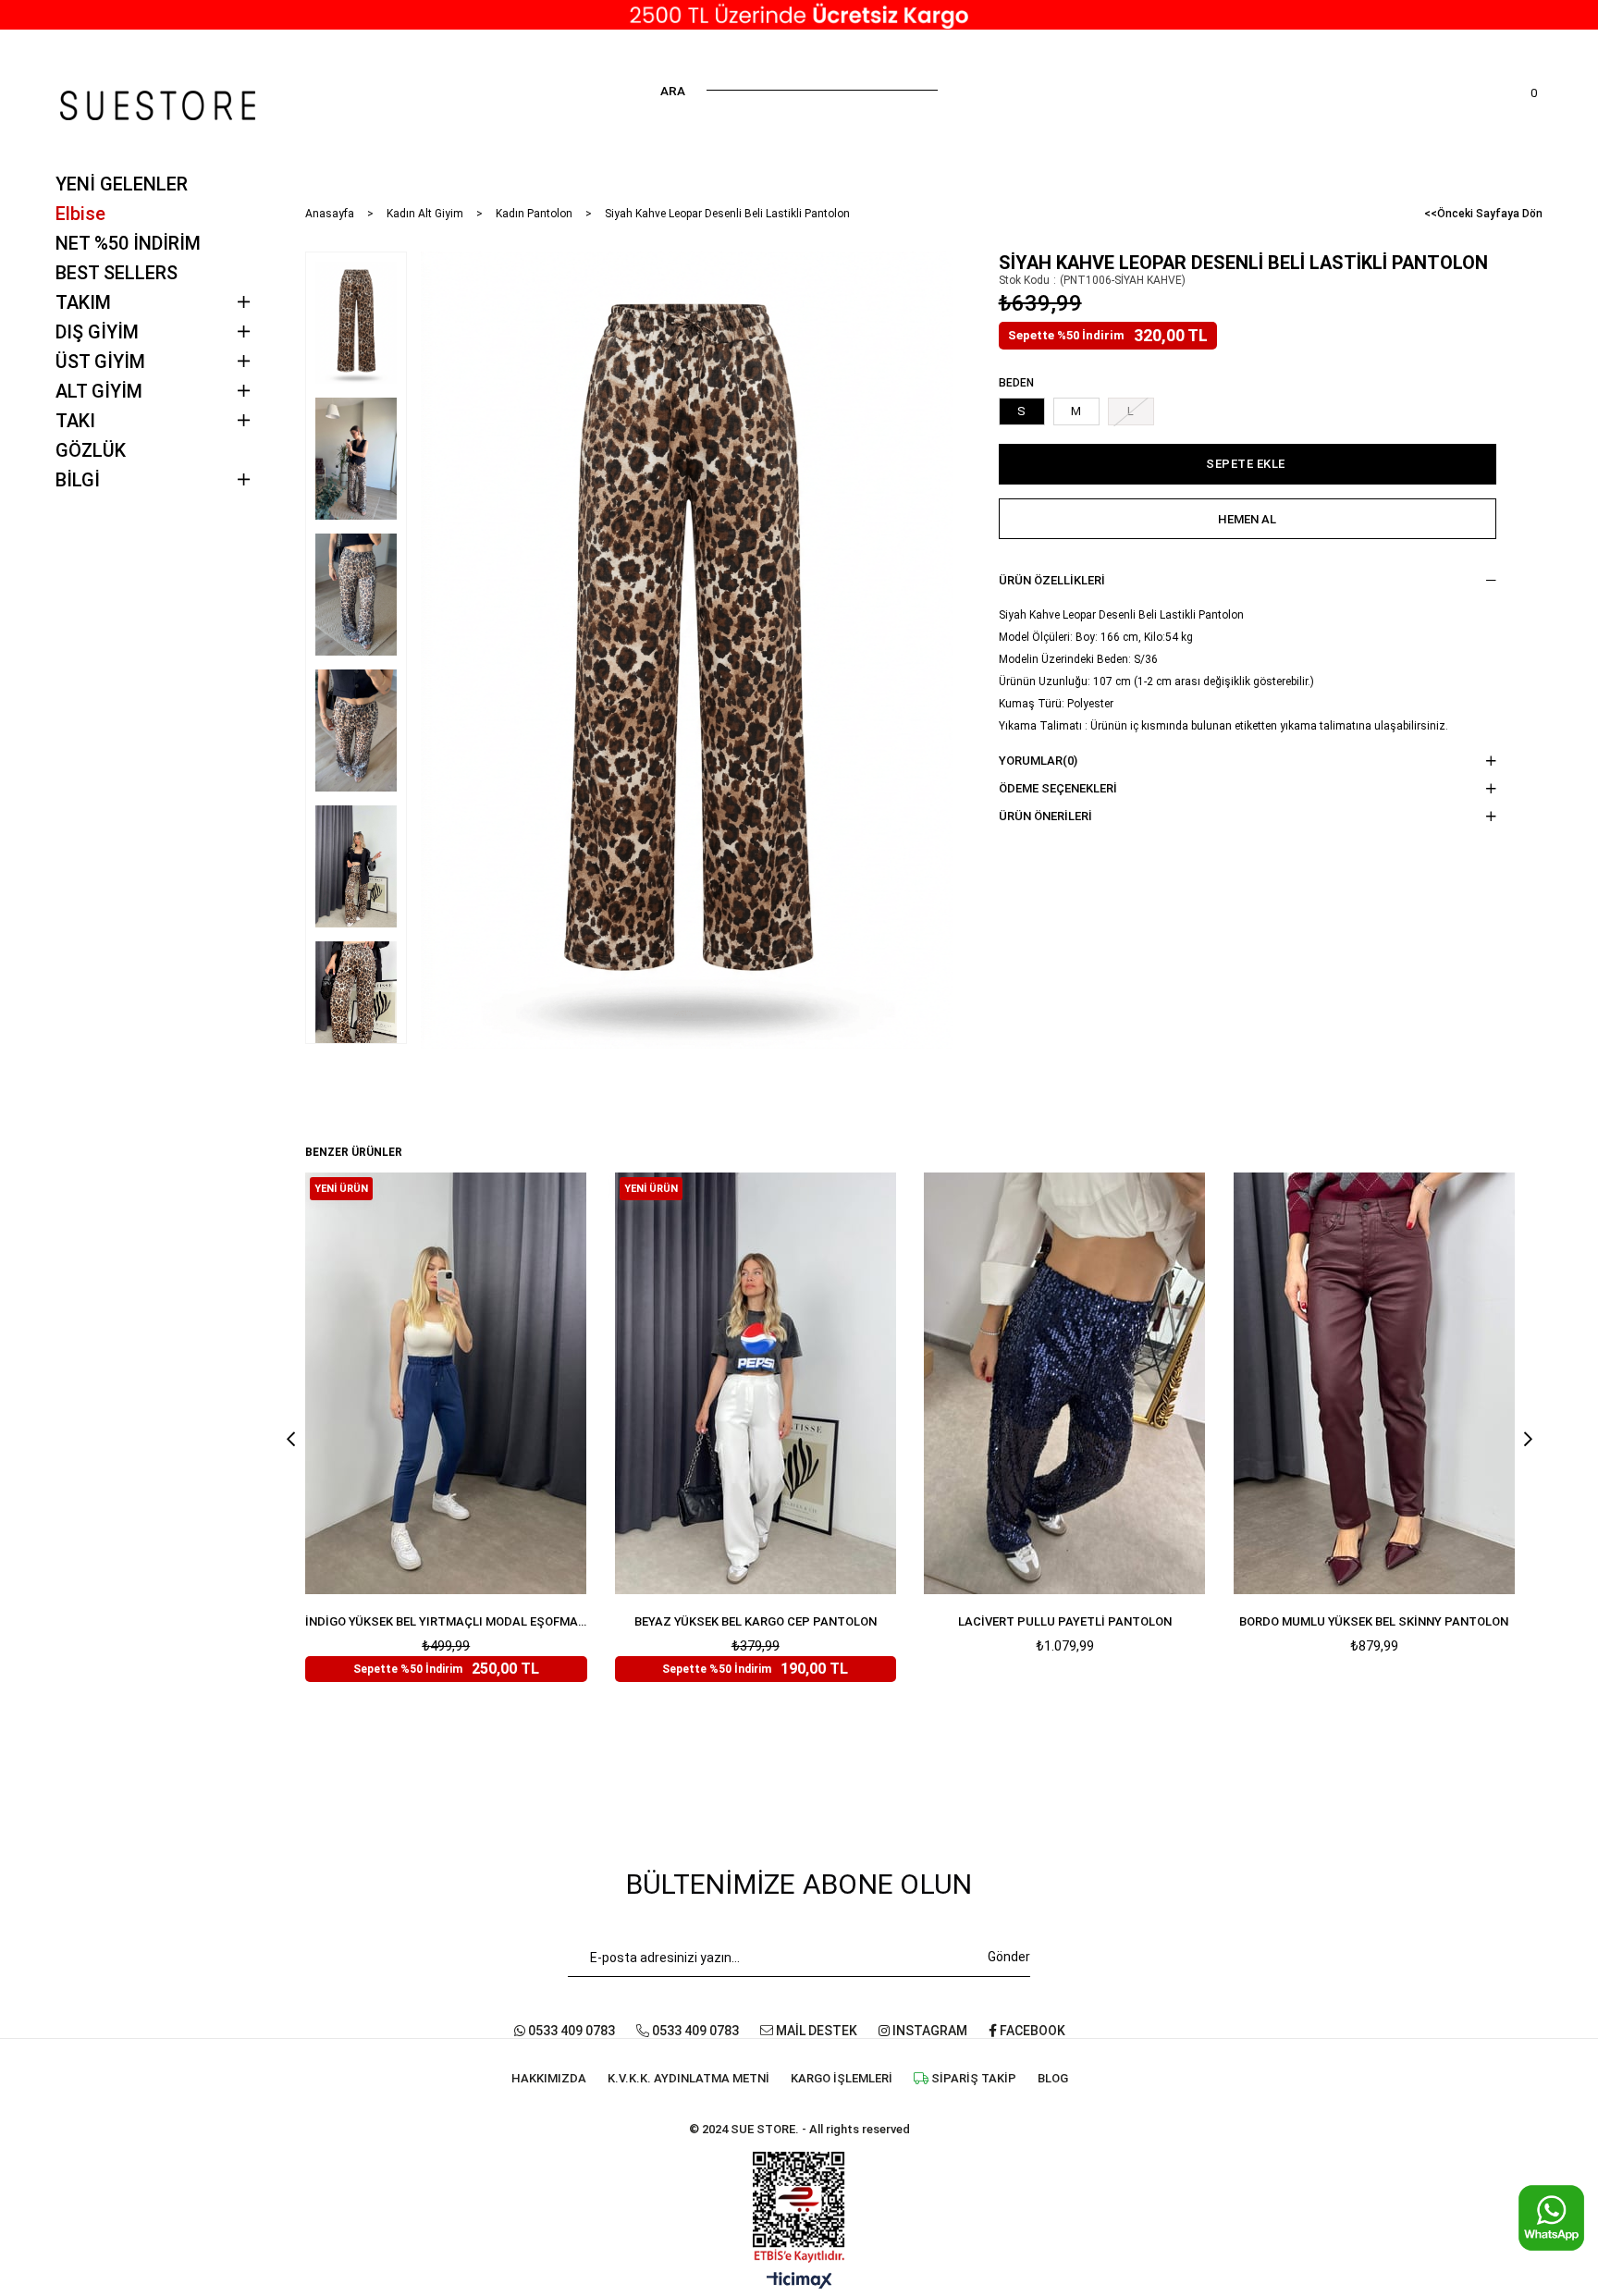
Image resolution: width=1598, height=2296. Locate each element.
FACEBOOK (1031, 2031)
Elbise (80, 214)
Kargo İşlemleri (842, 2078)
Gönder (1009, 1957)
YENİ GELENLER (122, 184)
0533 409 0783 (570, 2031)
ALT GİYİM (99, 391)
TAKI (75, 421)
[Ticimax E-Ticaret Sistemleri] (799, 2282)
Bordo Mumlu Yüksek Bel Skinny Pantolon (1374, 1621)
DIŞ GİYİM (97, 332)
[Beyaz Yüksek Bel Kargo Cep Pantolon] (756, 1384)
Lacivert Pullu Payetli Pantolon (1065, 1621)
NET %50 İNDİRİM (128, 243)
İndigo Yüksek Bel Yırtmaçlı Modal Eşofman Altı (446, 1621)
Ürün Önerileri (1045, 816)
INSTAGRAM (928, 2031)
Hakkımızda (549, 2078)
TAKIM (83, 302)
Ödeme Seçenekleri (1058, 788)
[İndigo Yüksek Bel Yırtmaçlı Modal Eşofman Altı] (446, 1384)
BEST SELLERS (117, 273)
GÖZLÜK (91, 450)
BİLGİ (78, 480)
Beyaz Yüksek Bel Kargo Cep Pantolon (756, 1621)
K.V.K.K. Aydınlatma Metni (688, 2078)
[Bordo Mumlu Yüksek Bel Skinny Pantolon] (1375, 1384)
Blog (1053, 2078)
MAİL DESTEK (815, 2031)
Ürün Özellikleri (1052, 580)
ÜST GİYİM (100, 362)
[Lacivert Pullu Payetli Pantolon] (1065, 1384)
